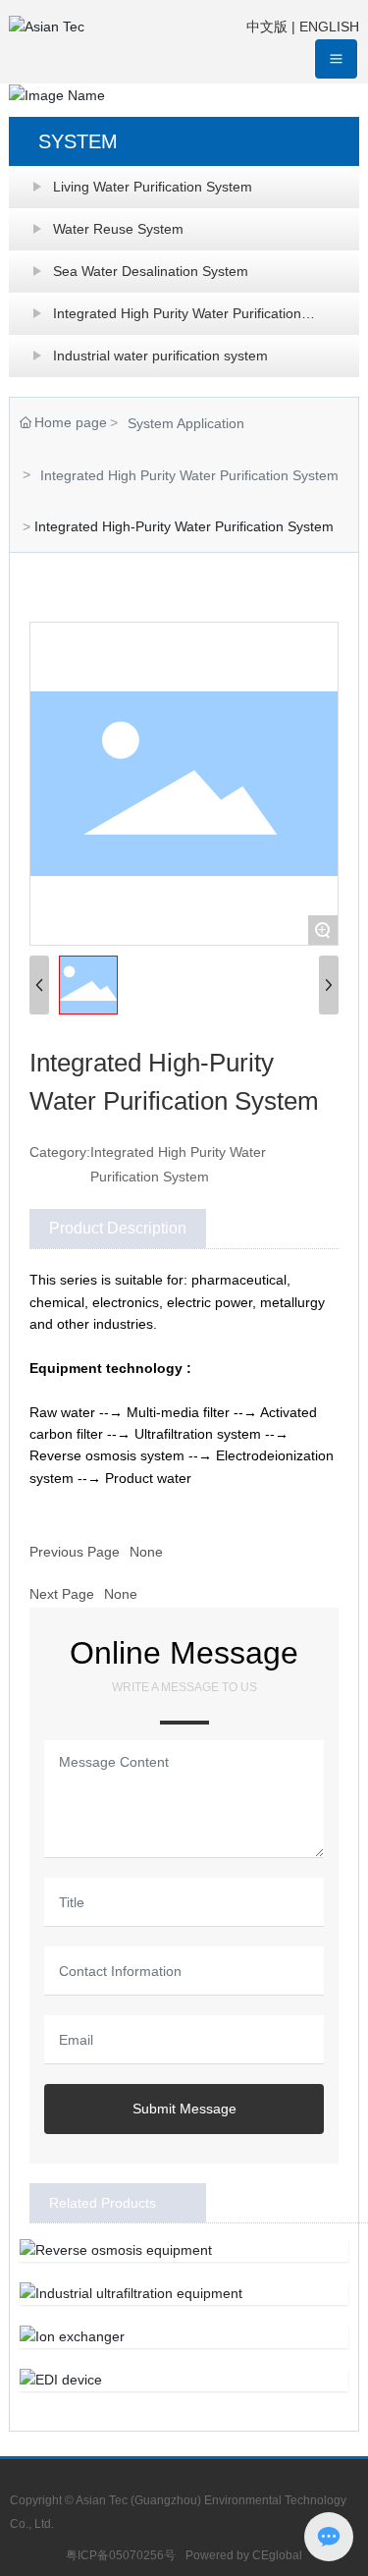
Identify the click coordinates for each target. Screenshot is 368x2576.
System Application (186, 423)
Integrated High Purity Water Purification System (177, 320)
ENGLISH (329, 27)
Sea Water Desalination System (151, 271)
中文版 (267, 27)
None (146, 1552)
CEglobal (277, 2555)
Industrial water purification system (160, 356)
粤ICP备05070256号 (121, 2555)
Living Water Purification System (153, 187)
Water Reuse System (118, 229)
